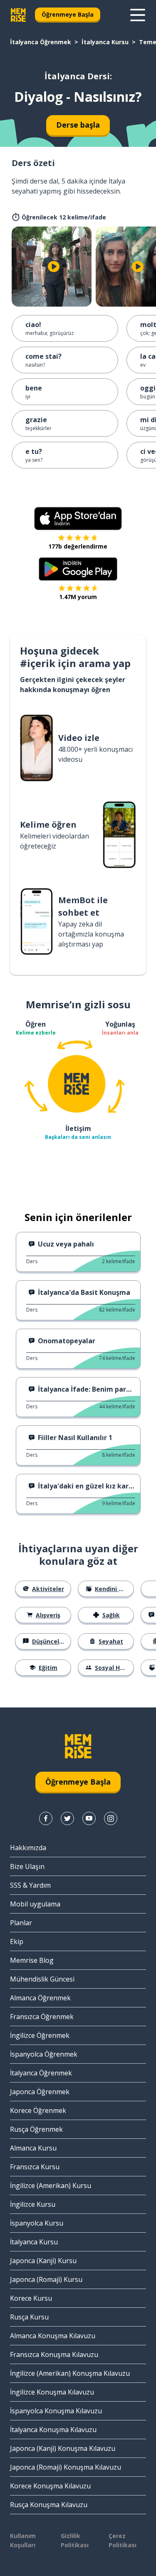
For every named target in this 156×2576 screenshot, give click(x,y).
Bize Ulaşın (27, 1866)
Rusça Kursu (29, 2317)
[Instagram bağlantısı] (111, 1818)
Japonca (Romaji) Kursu (46, 2279)
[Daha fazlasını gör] (138, 15)
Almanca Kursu (33, 2148)
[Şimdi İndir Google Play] (78, 569)
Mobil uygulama (35, 1904)
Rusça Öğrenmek (36, 2129)
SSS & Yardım (30, 1885)
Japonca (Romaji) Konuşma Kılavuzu (66, 2467)
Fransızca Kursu (35, 2167)
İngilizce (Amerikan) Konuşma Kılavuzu (70, 2373)
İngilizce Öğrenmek (40, 2035)
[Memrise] (18, 15)
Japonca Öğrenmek (40, 2092)
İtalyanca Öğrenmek (41, 42)
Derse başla (78, 125)
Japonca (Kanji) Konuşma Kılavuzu (63, 2448)
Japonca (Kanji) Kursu (43, 2261)
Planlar (21, 1923)
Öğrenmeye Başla (68, 14)
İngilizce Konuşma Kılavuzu (52, 2392)
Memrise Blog (32, 1960)
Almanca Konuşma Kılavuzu (53, 2336)
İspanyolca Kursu (37, 2223)
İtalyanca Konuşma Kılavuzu (53, 2430)
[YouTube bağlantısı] (89, 1818)
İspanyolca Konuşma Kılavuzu (56, 2411)
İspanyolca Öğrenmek (44, 2054)
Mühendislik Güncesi (42, 1979)
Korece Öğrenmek (38, 2110)
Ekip (17, 1941)
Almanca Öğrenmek (40, 1998)
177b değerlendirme (78, 546)
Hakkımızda (28, 1848)
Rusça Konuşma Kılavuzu (49, 2505)
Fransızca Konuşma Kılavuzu (54, 2354)
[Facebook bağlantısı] (46, 1818)
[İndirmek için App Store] (78, 519)
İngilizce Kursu (33, 2204)
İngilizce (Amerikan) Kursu (51, 2186)
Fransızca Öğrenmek (42, 2017)
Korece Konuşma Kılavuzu (50, 2486)
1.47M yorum (78, 597)
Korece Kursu (31, 2298)
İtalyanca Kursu (105, 42)
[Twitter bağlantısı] (67, 1818)
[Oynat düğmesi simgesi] (54, 267)
